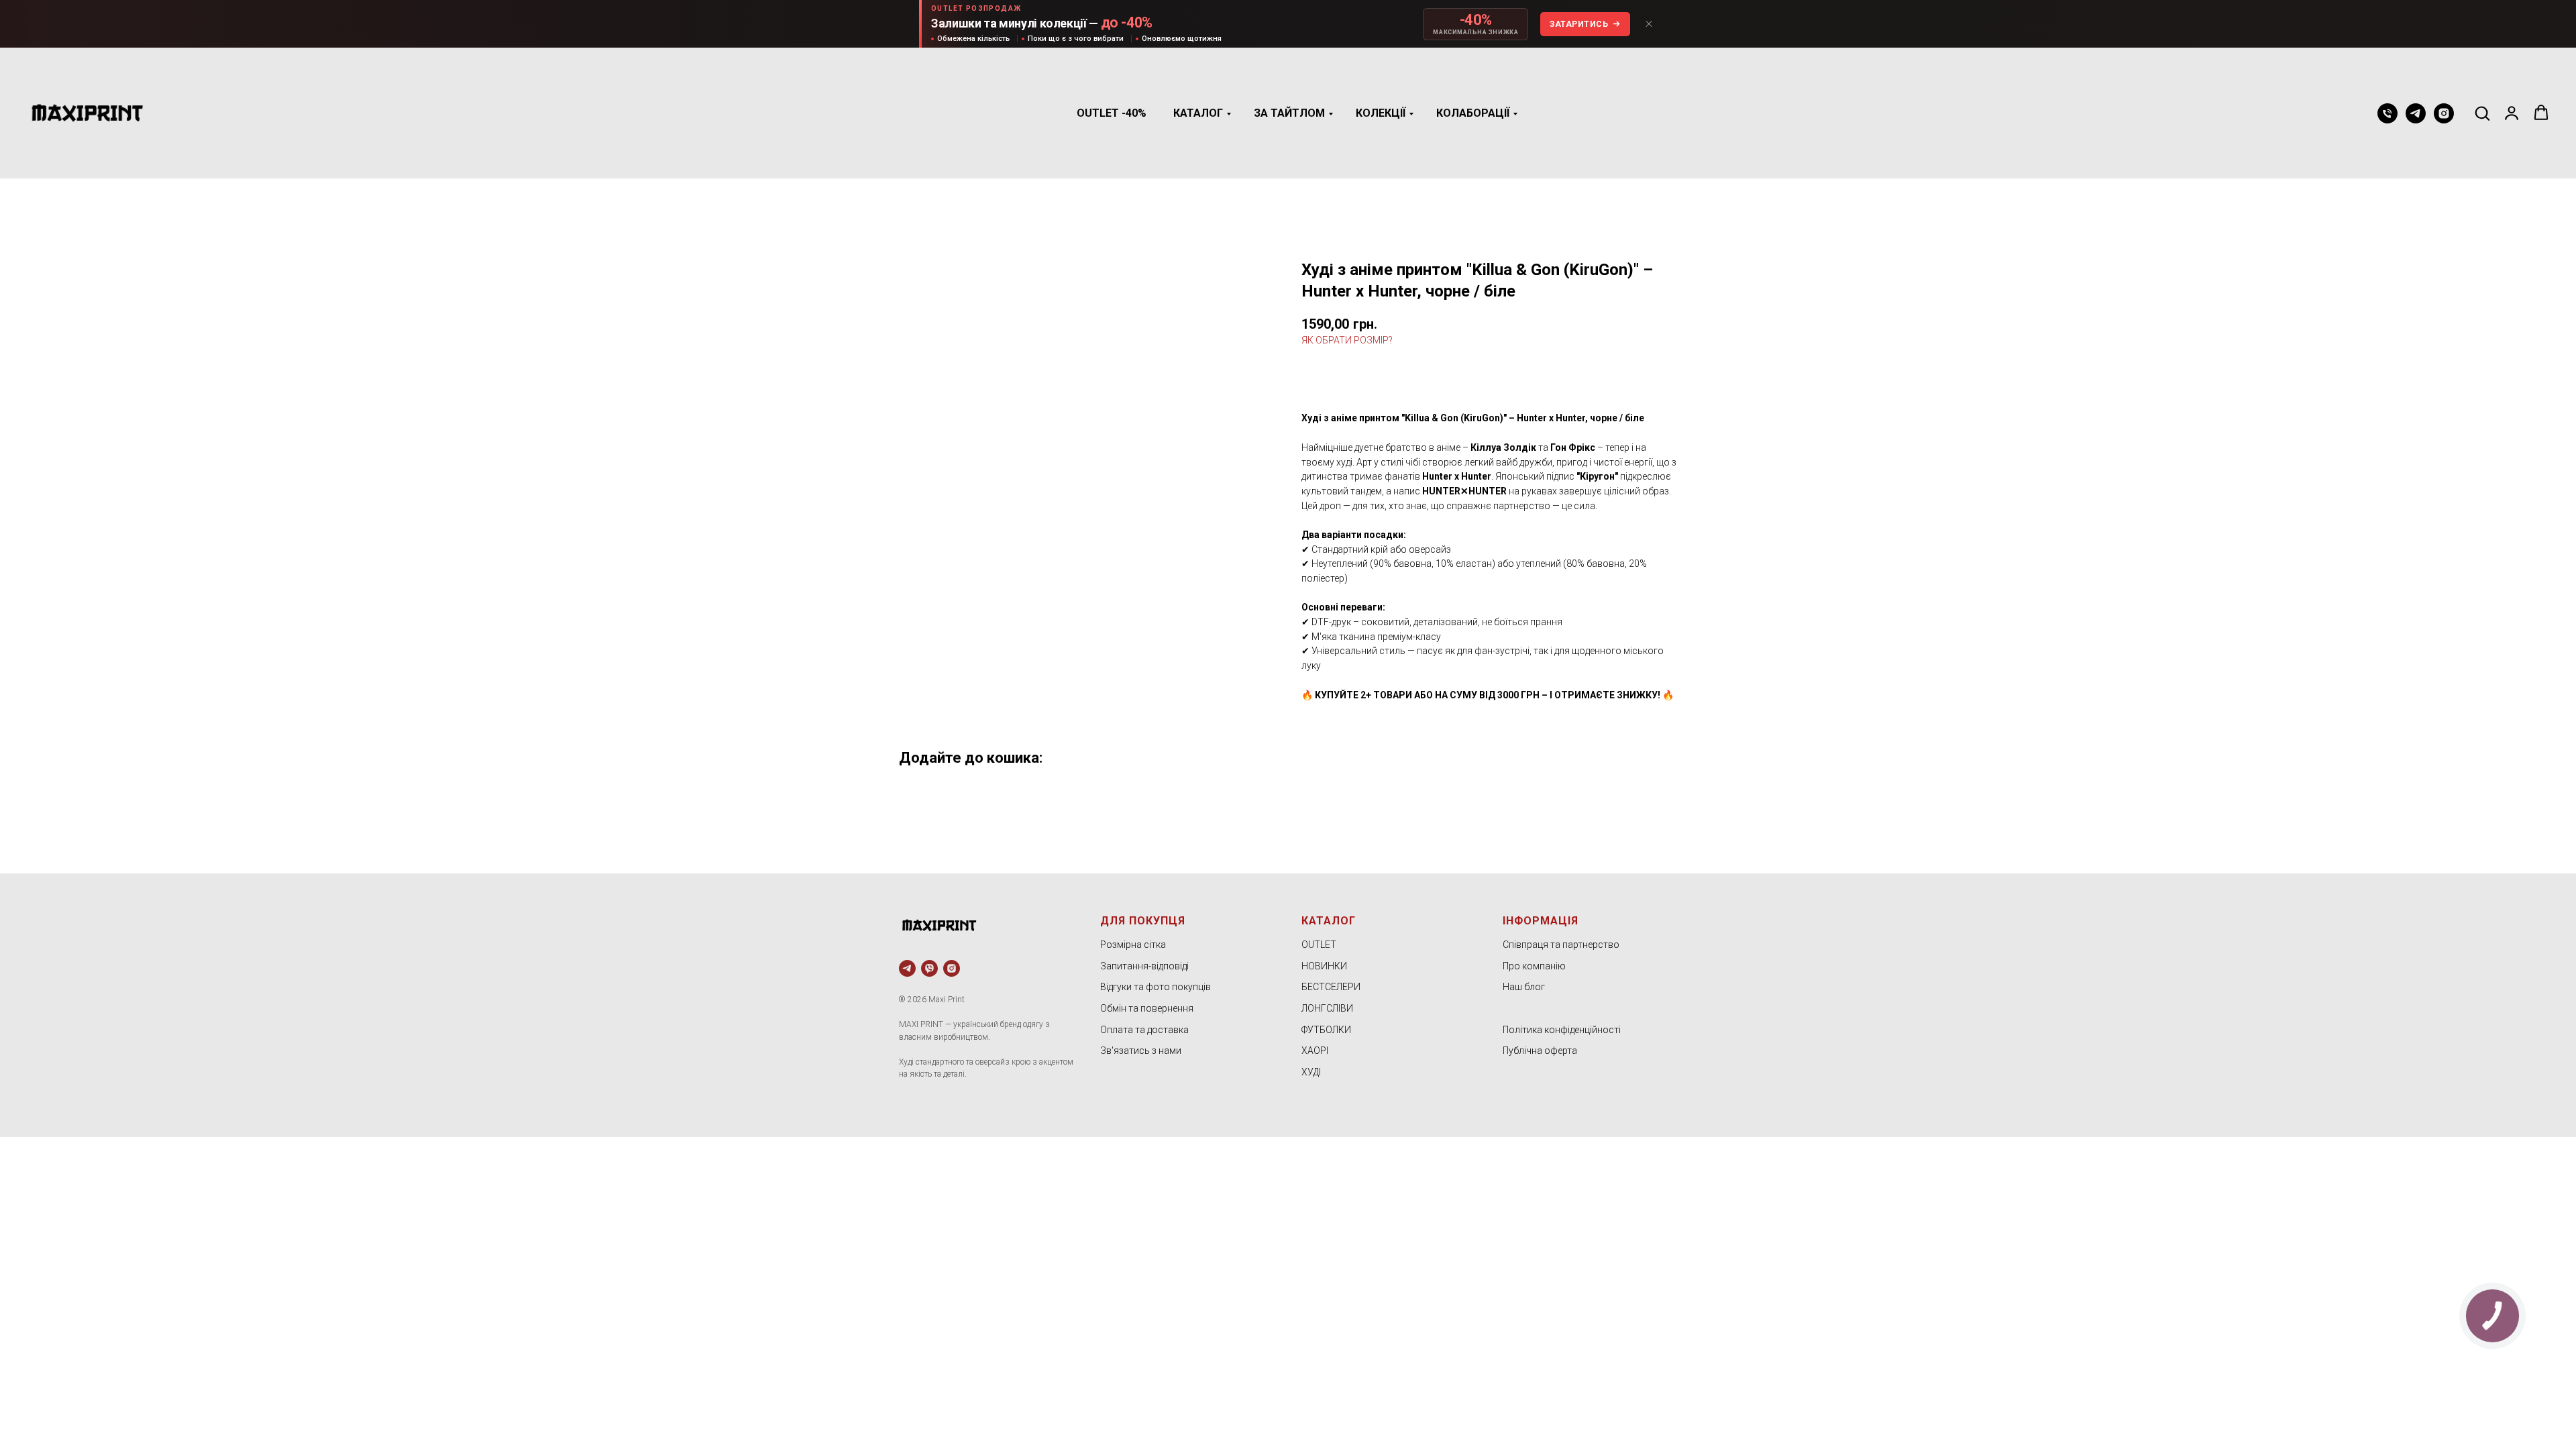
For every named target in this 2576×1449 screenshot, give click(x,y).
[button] (2482, 113)
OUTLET (1319, 945)
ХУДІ (1311, 1072)
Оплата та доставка (1144, 1030)
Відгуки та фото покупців (1156, 987)
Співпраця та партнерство (1561, 945)
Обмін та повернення (1147, 1008)
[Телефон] (2387, 113)
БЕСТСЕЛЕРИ (1331, 987)
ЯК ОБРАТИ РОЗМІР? (1347, 340)
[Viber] (929, 968)
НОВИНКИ (1324, 966)
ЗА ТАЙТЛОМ (1289, 113)
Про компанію (1534, 966)
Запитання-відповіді (1144, 966)
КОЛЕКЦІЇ (1381, 113)
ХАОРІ (1315, 1051)
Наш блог (1524, 987)
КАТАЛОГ (1198, 113)
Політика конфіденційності (1562, 1030)
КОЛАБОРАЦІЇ (1473, 113)
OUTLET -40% (1112, 113)
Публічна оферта (1540, 1051)
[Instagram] (2444, 113)
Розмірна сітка (1133, 945)
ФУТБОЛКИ (1326, 1030)
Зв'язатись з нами (1141, 1051)
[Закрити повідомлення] (1649, 24)
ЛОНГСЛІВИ (1327, 1008)
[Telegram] (2416, 113)
